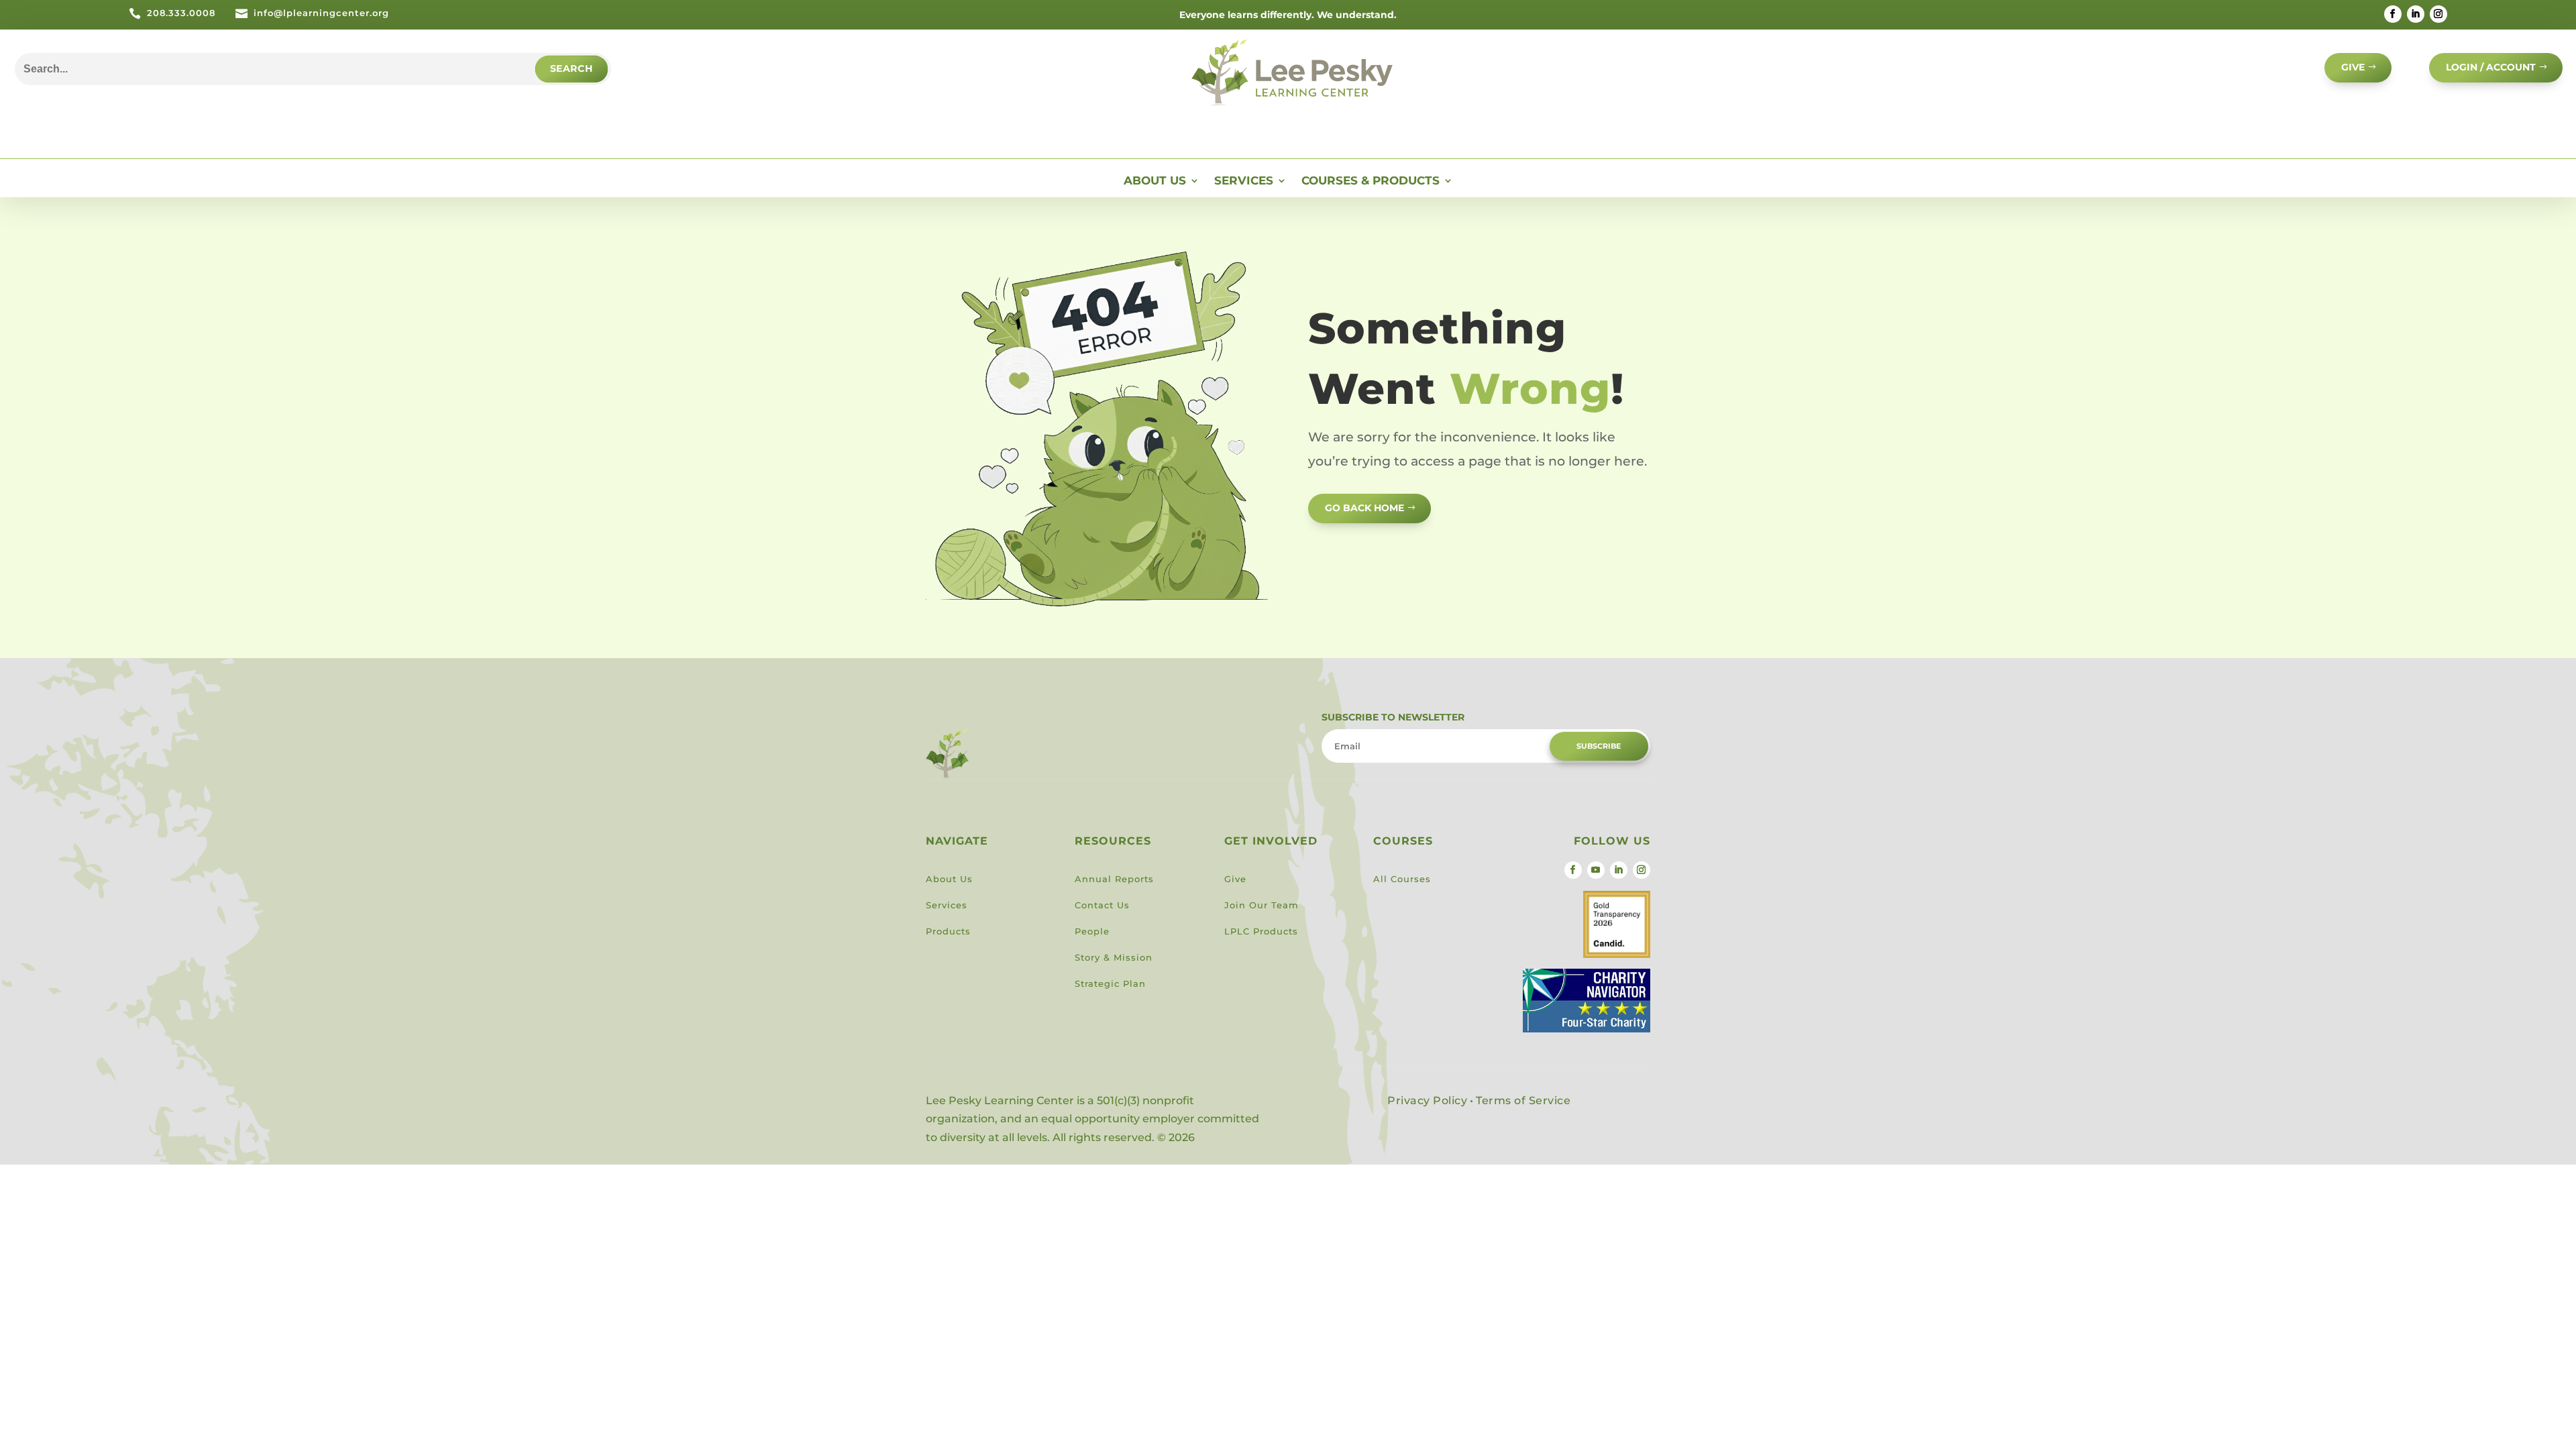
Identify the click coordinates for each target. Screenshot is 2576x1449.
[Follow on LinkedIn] (2416, 14)
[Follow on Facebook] (2393, 14)
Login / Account (2491, 67)
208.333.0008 (181, 13)
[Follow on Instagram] (2438, 14)
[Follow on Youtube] (1596, 870)
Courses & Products (1371, 181)
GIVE (2353, 67)
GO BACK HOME (1364, 508)
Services (1244, 181)
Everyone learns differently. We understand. (1288, 15)
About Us (1155, 181)
